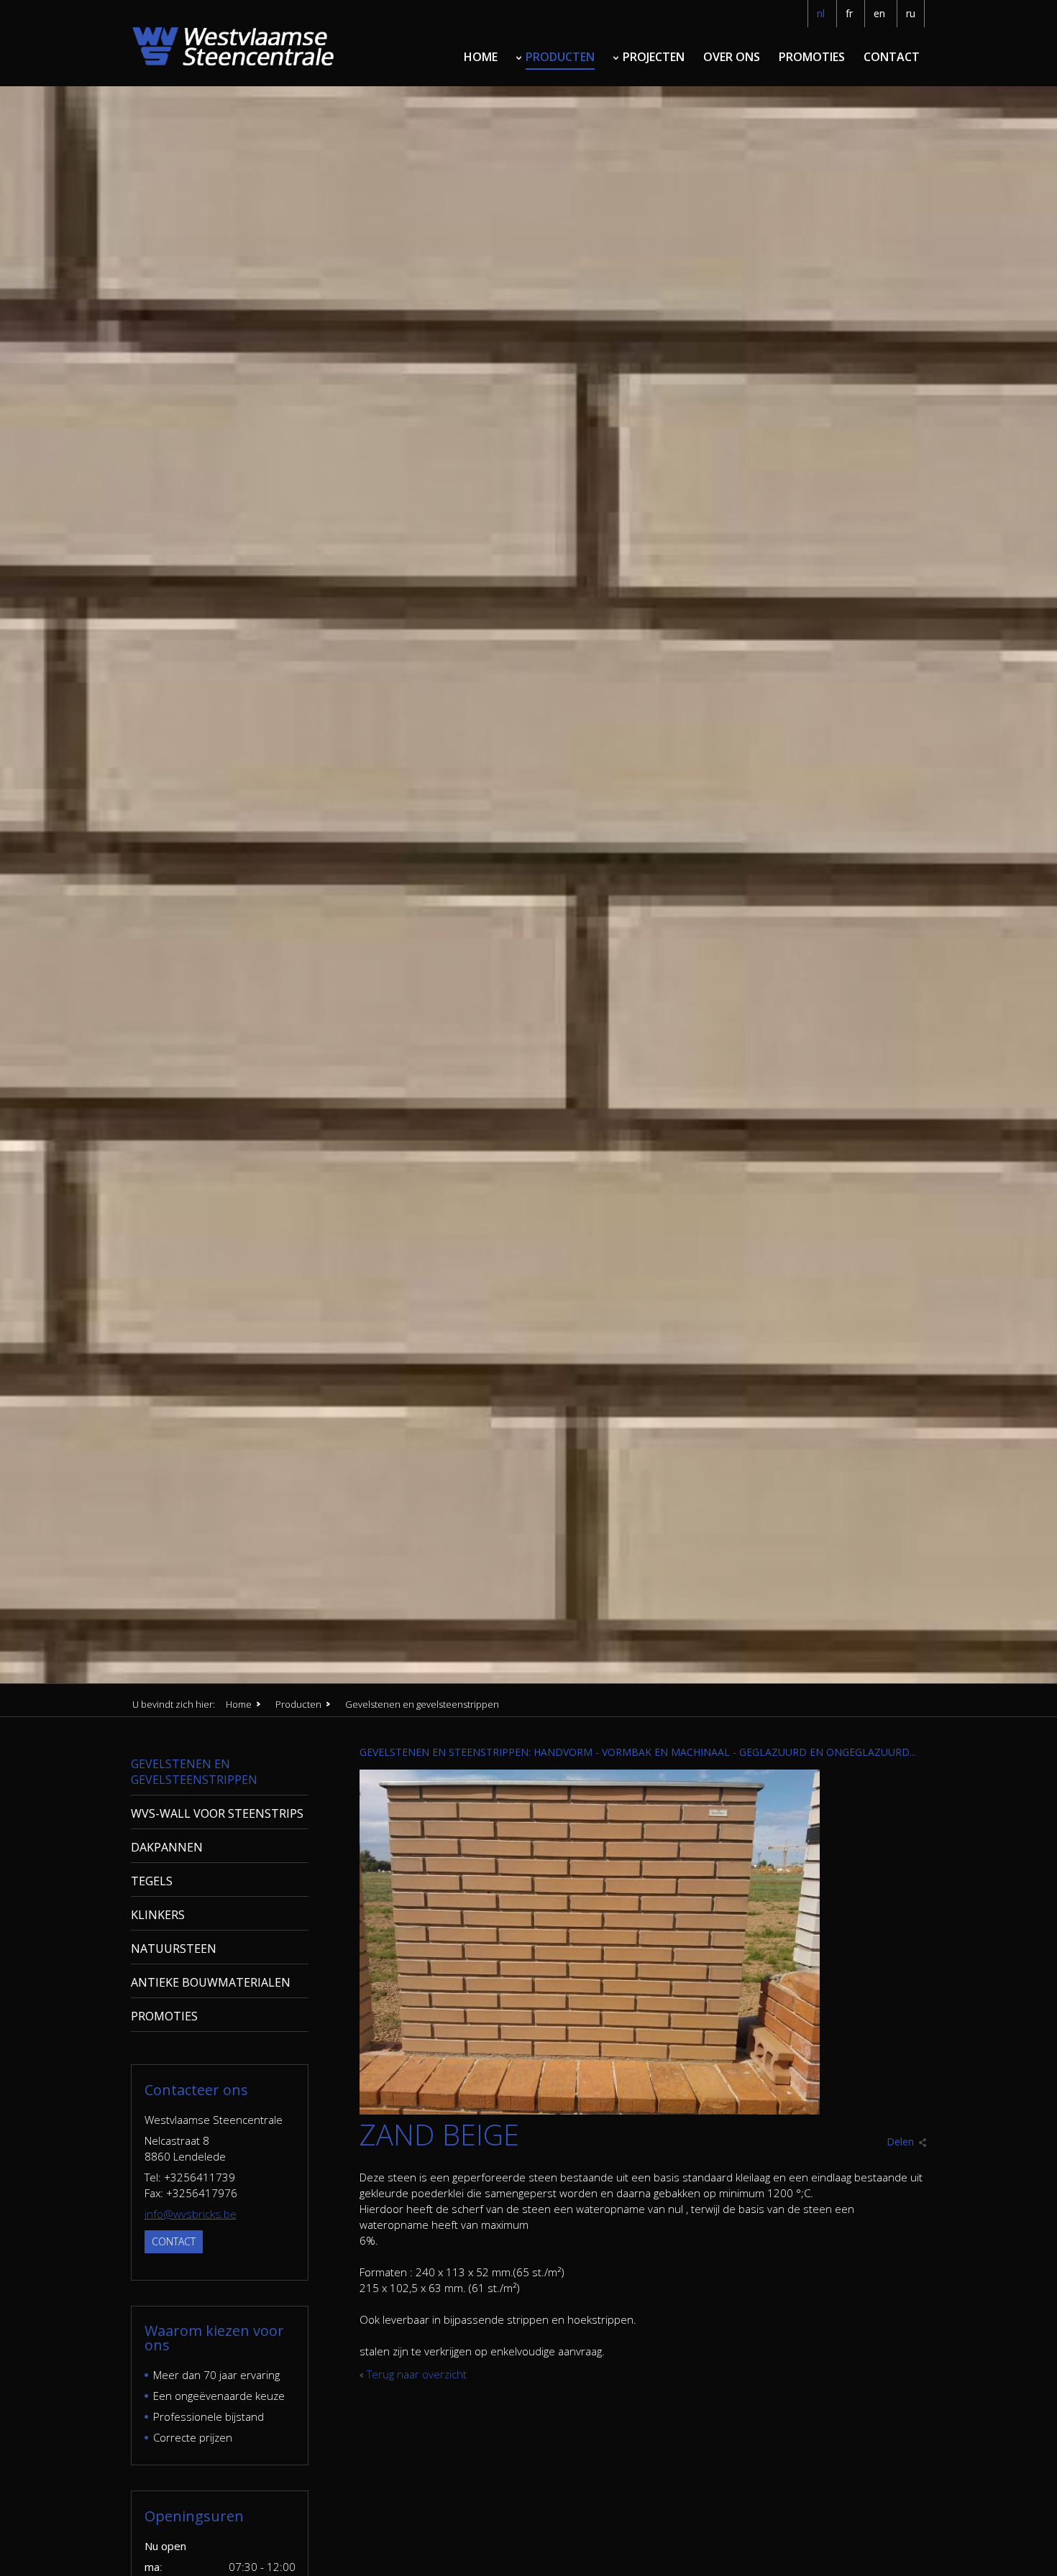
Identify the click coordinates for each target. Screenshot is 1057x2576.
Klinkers (158, 1915)
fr (849, 13)
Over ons (732, 57)
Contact (892, 57)
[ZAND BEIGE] (590, 2110)
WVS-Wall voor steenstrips (217, 1813)
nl (821, 13)
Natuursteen (174, 1949)
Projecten (654, 57)
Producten (560, 57)
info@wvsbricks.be (191, 2214)
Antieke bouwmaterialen (211, 1982)
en (879, 13)
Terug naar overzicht (417, 2374)
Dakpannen (167, 1847)
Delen (900, 2142)
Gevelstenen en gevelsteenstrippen (194, 1772)
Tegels (152, 1881)
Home (481, 57)
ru (911, 13)
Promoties (812, 57)
